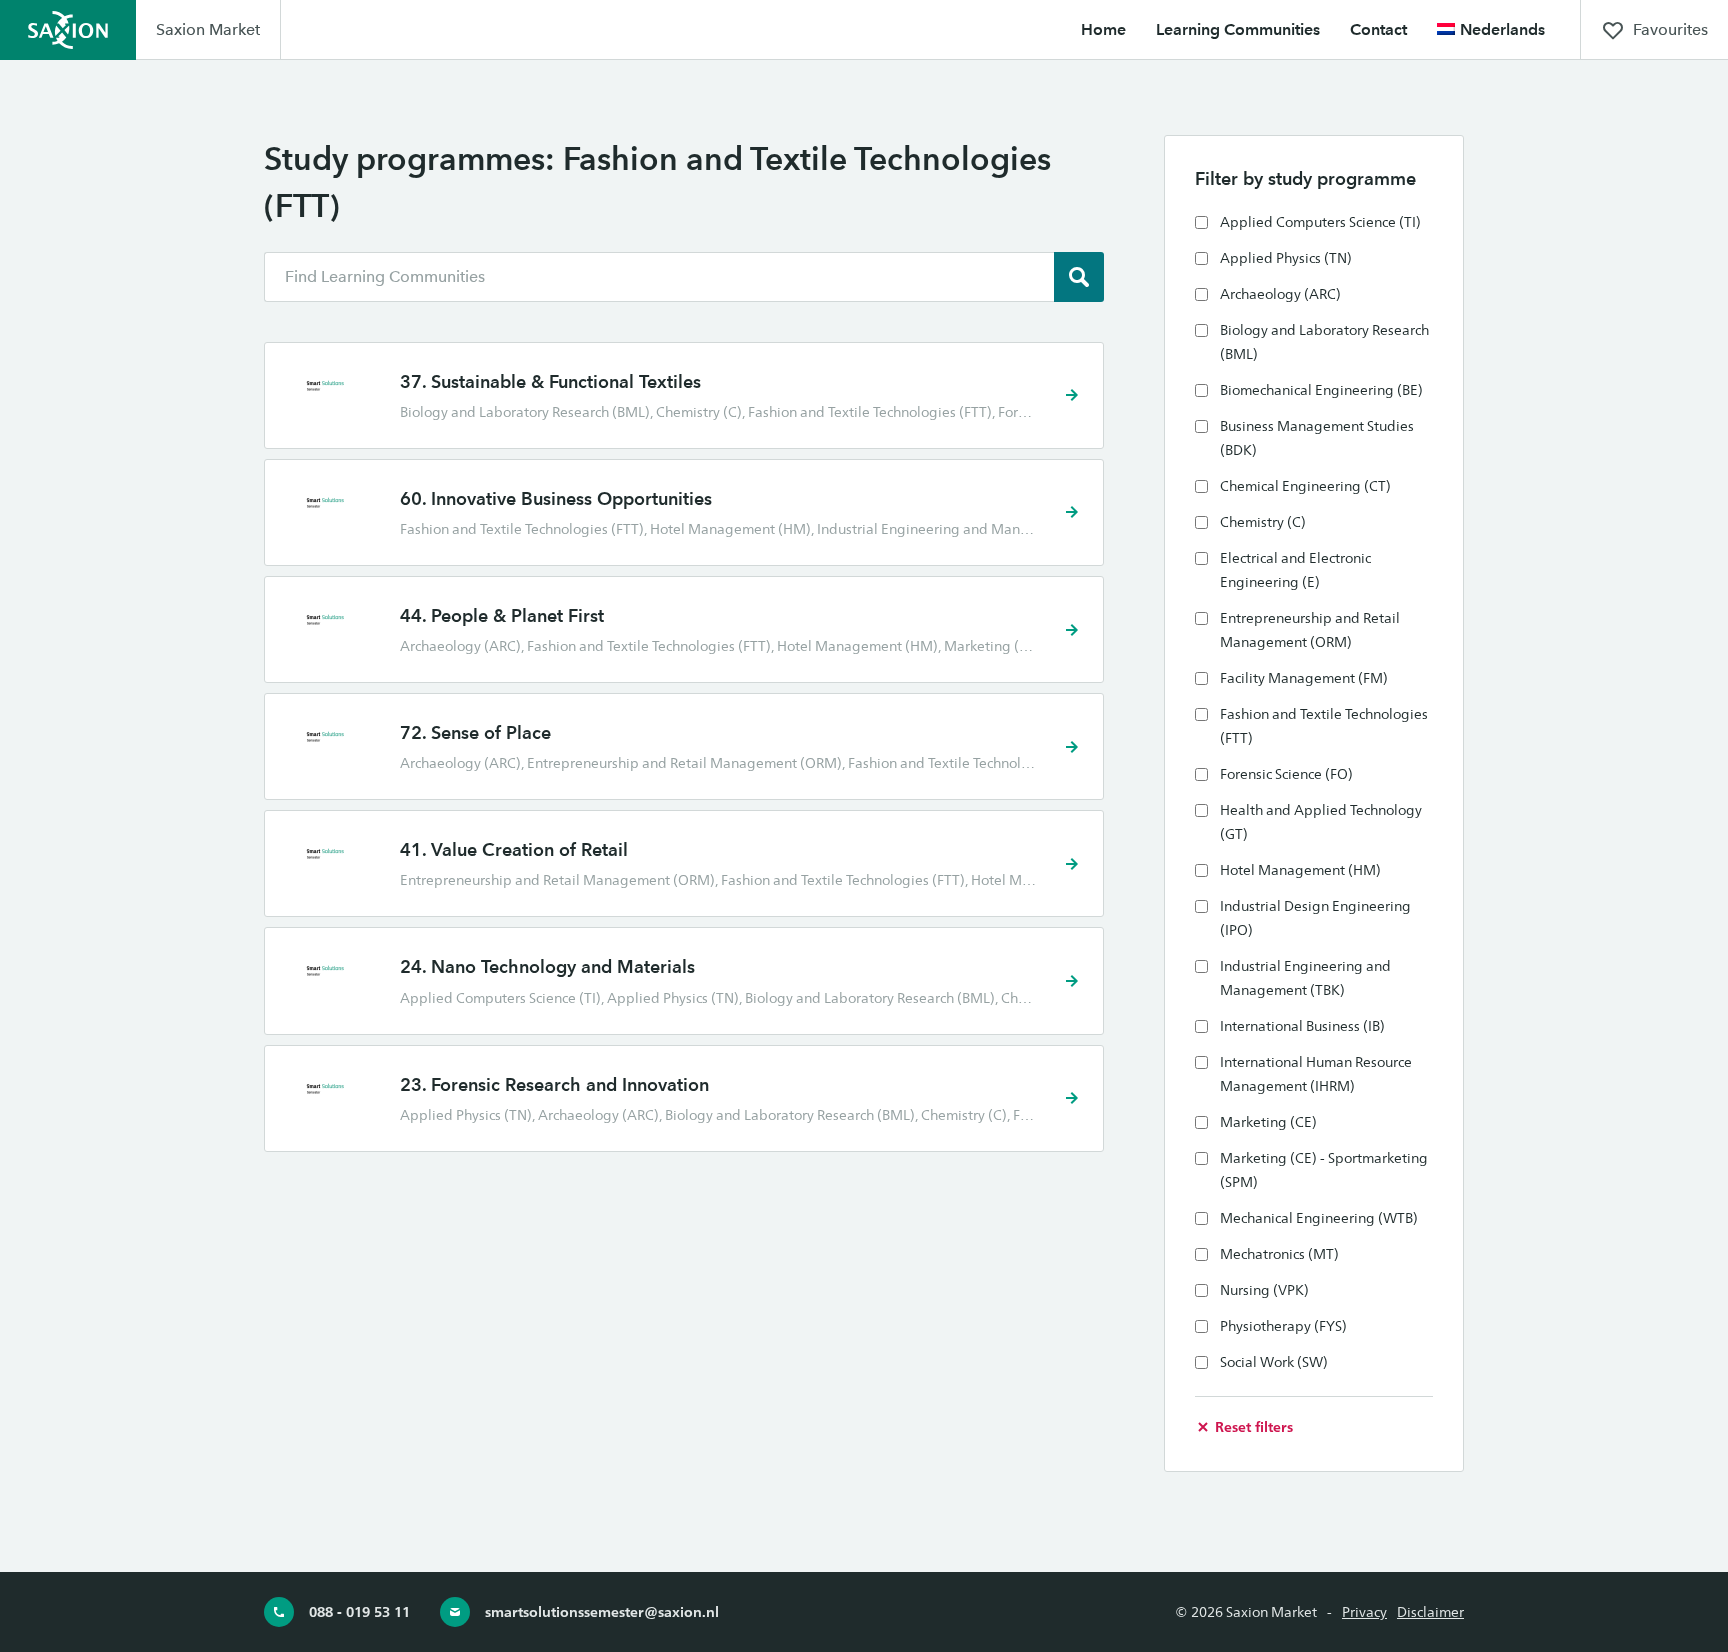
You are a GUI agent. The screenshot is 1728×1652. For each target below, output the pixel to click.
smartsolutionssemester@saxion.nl (602, 1611)
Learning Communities (1238, 29)
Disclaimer (1430, 1612)
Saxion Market (208, 29)
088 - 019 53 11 (359, 1611)
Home (1103, 29)
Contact (1378, 29)
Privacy (1364, 1612)
